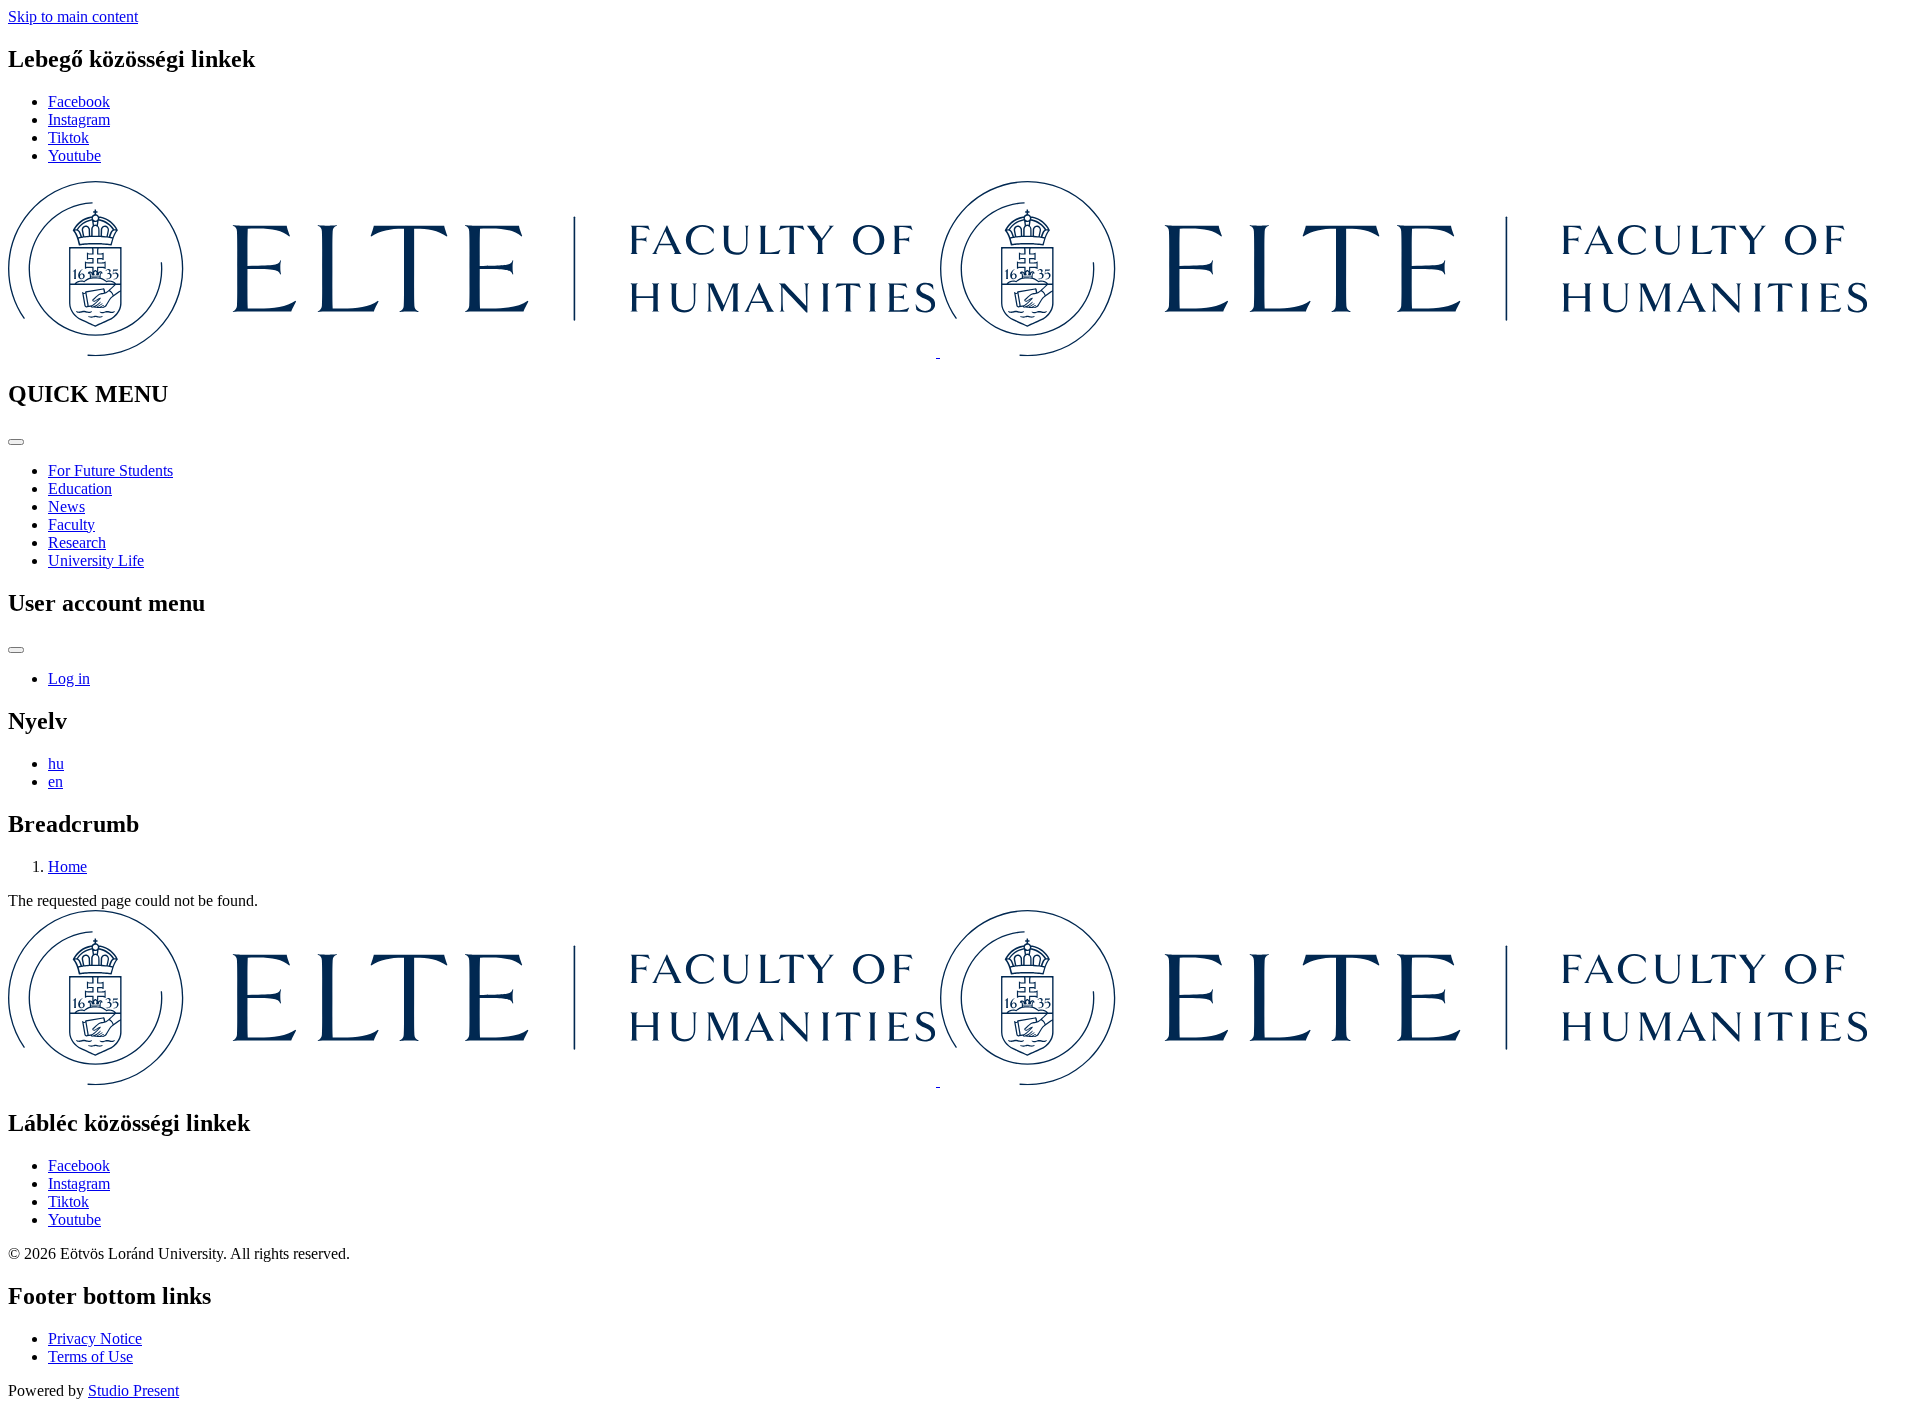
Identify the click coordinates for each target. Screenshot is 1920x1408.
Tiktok (68, 137)
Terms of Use (90, 1356)
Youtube (74, 155)
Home (67, 866)
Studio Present (133, 1390)
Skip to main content (73, 16)
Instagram (79, 119)
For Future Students (110, 470)
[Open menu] (16, 442)
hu (56, 763)
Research (77, 542)
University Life (96, 560)
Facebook (79, 101)
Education (80, 488)
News (66, 506)
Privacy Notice (95, 1338)
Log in (69, 678)
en (55, 781)
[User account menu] (16, 650)
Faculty (71, 524)
